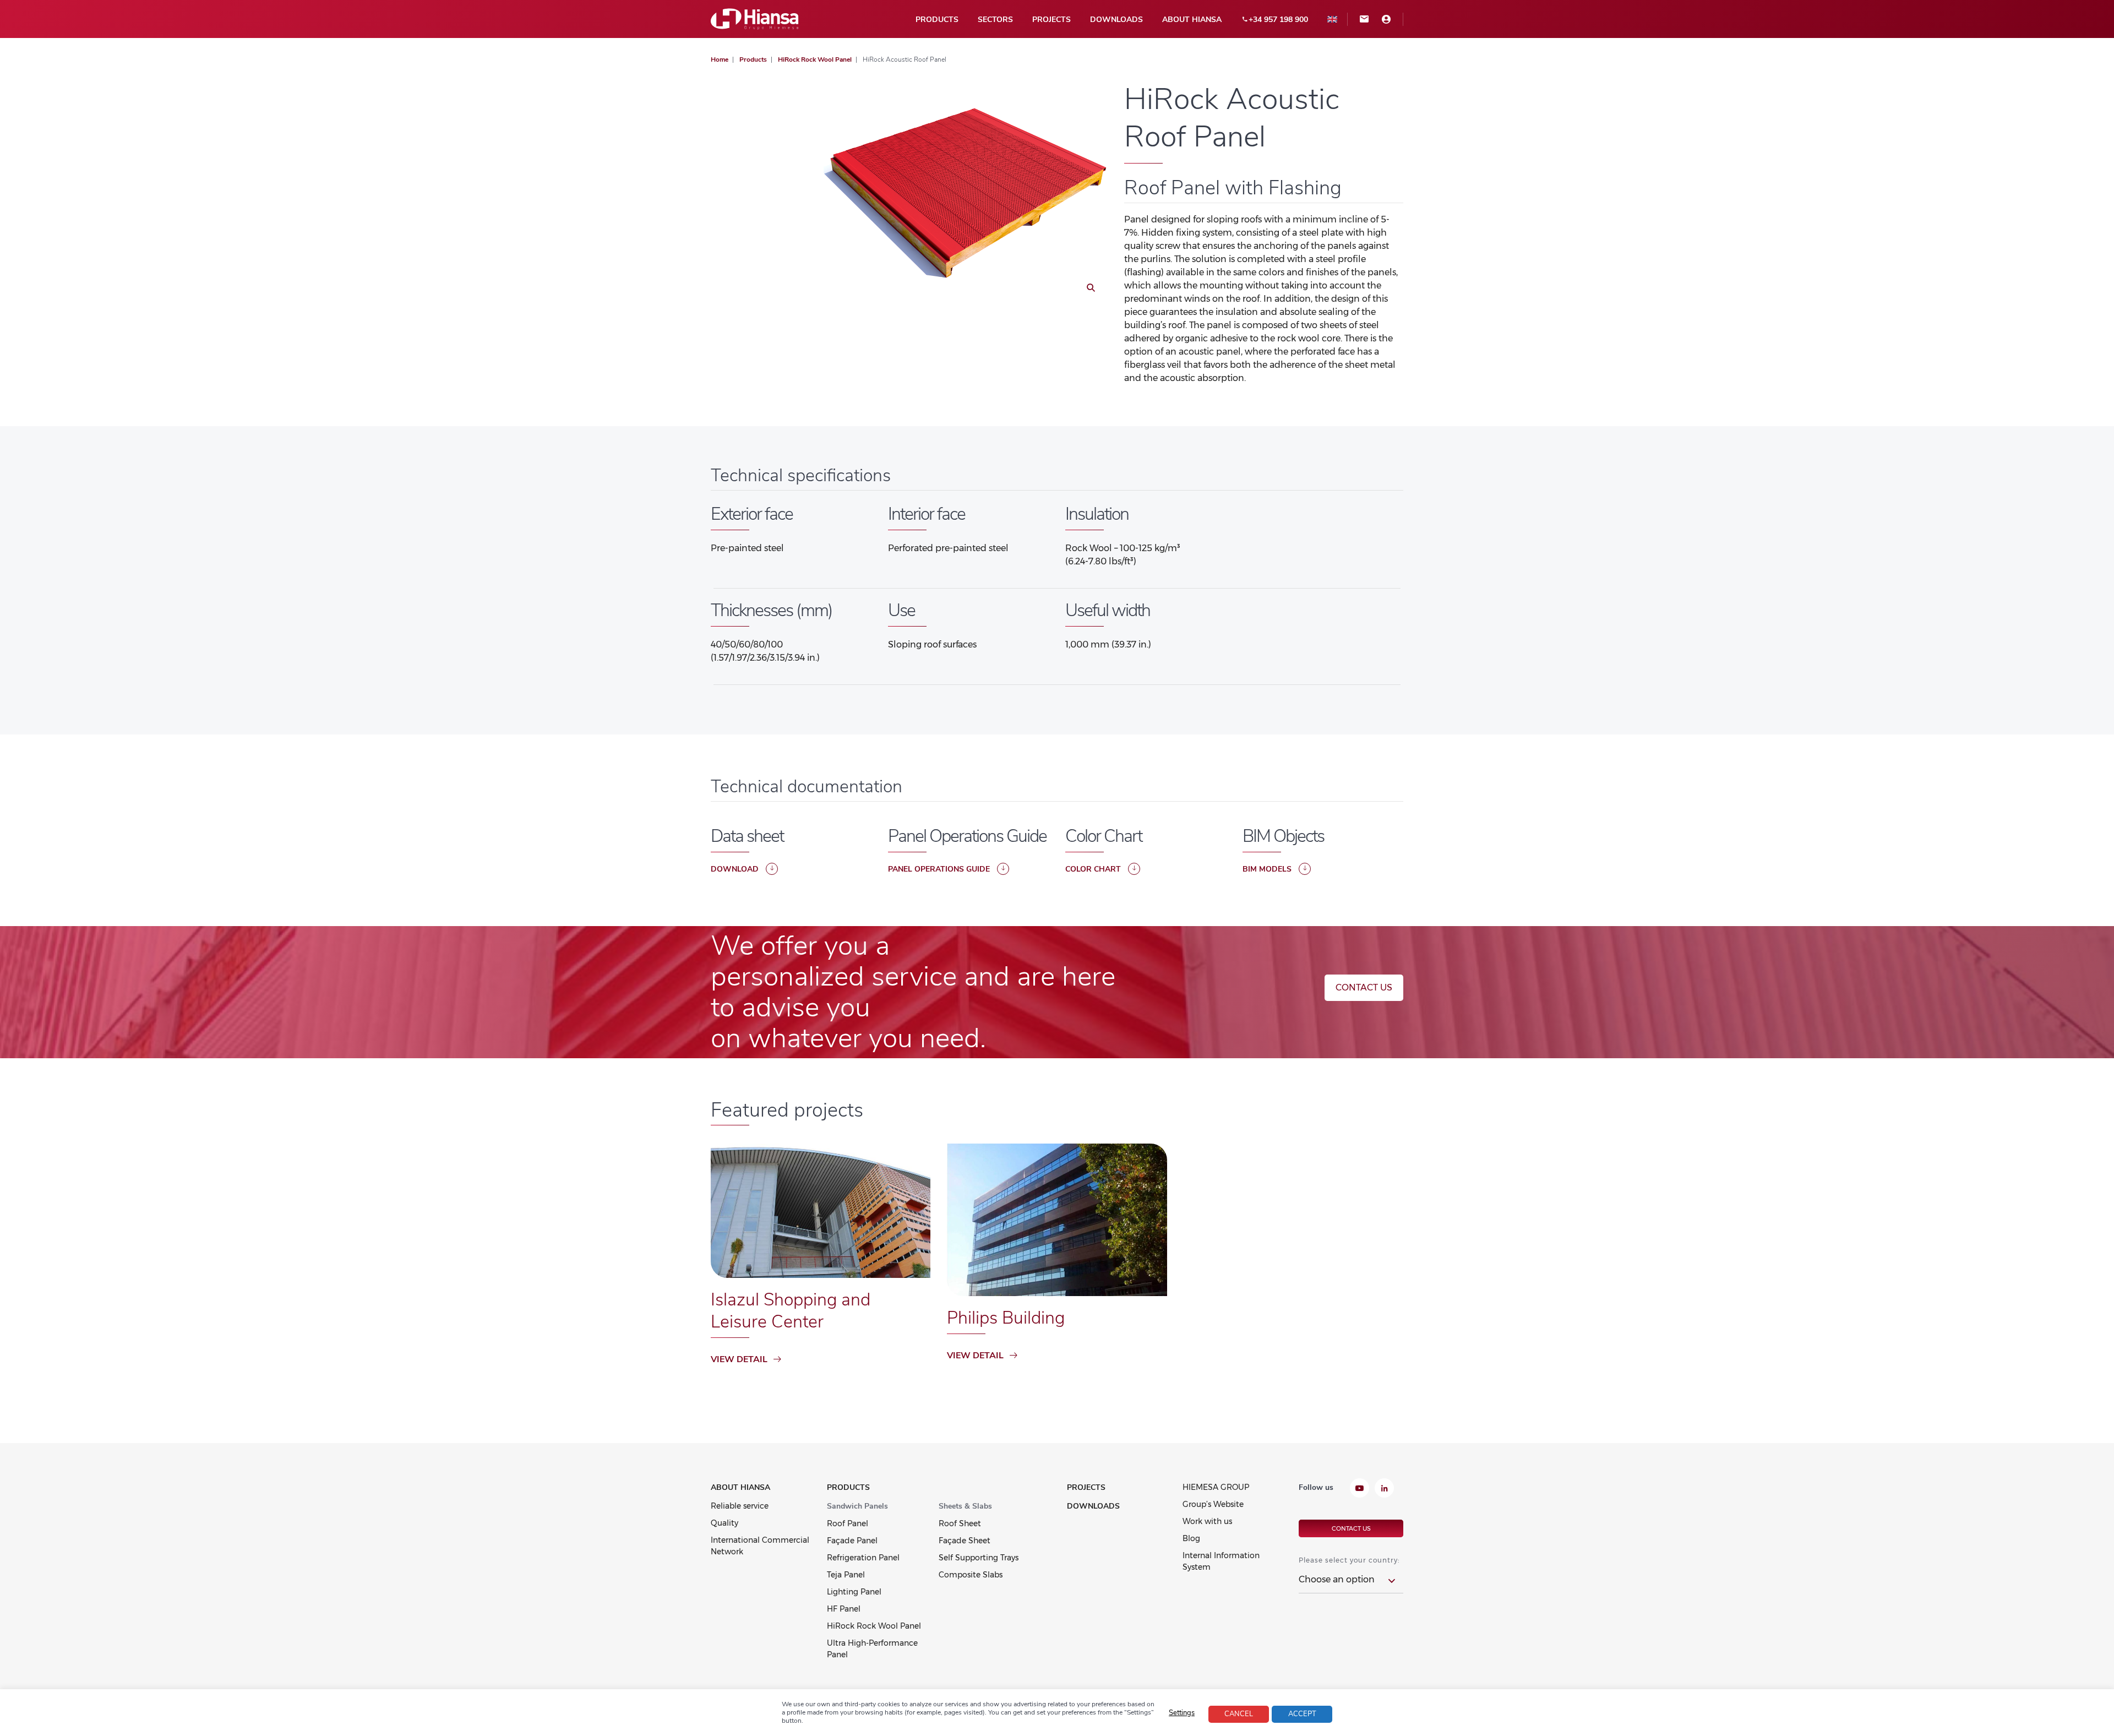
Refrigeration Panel (863, 1558)
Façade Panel (852, 1541)
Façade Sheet (965, 1541)
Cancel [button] (1239, 1714)
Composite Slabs (971, 1575)
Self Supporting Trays (979, 1558)
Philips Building (1006, 1318)
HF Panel (844, 1609)
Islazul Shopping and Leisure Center (791, 1311)
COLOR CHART (1093, 869)
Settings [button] (1182, 1713)
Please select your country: (1349, 1560)
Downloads (1116, 20)
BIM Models (1267, 869)
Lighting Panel (854, 1592)
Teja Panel (846, 1575)
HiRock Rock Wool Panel (874, 1626)
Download (735, 869)
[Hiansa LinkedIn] (1384, 1489)
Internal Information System (1221, 1561)
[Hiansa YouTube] (1360, 1489)
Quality (724, 1523)
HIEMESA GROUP (1216, 1487)
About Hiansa (1192, 20)
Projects (1051, 20)
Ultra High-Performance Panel (872, 1649)
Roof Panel (848, 1523)
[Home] (755, 18)
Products (937, 20)
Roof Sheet (960, 1523)
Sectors (995, 20)
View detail (739, 1359)
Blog (1191, 1538)
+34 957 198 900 (1278, 20)
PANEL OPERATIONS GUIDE (939, 869)
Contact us (1364, 987)
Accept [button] (1302, 1714)
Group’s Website (1213, 1504)
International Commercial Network (760, 1546)
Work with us (1207, 1521)
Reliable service (740, 1506)
